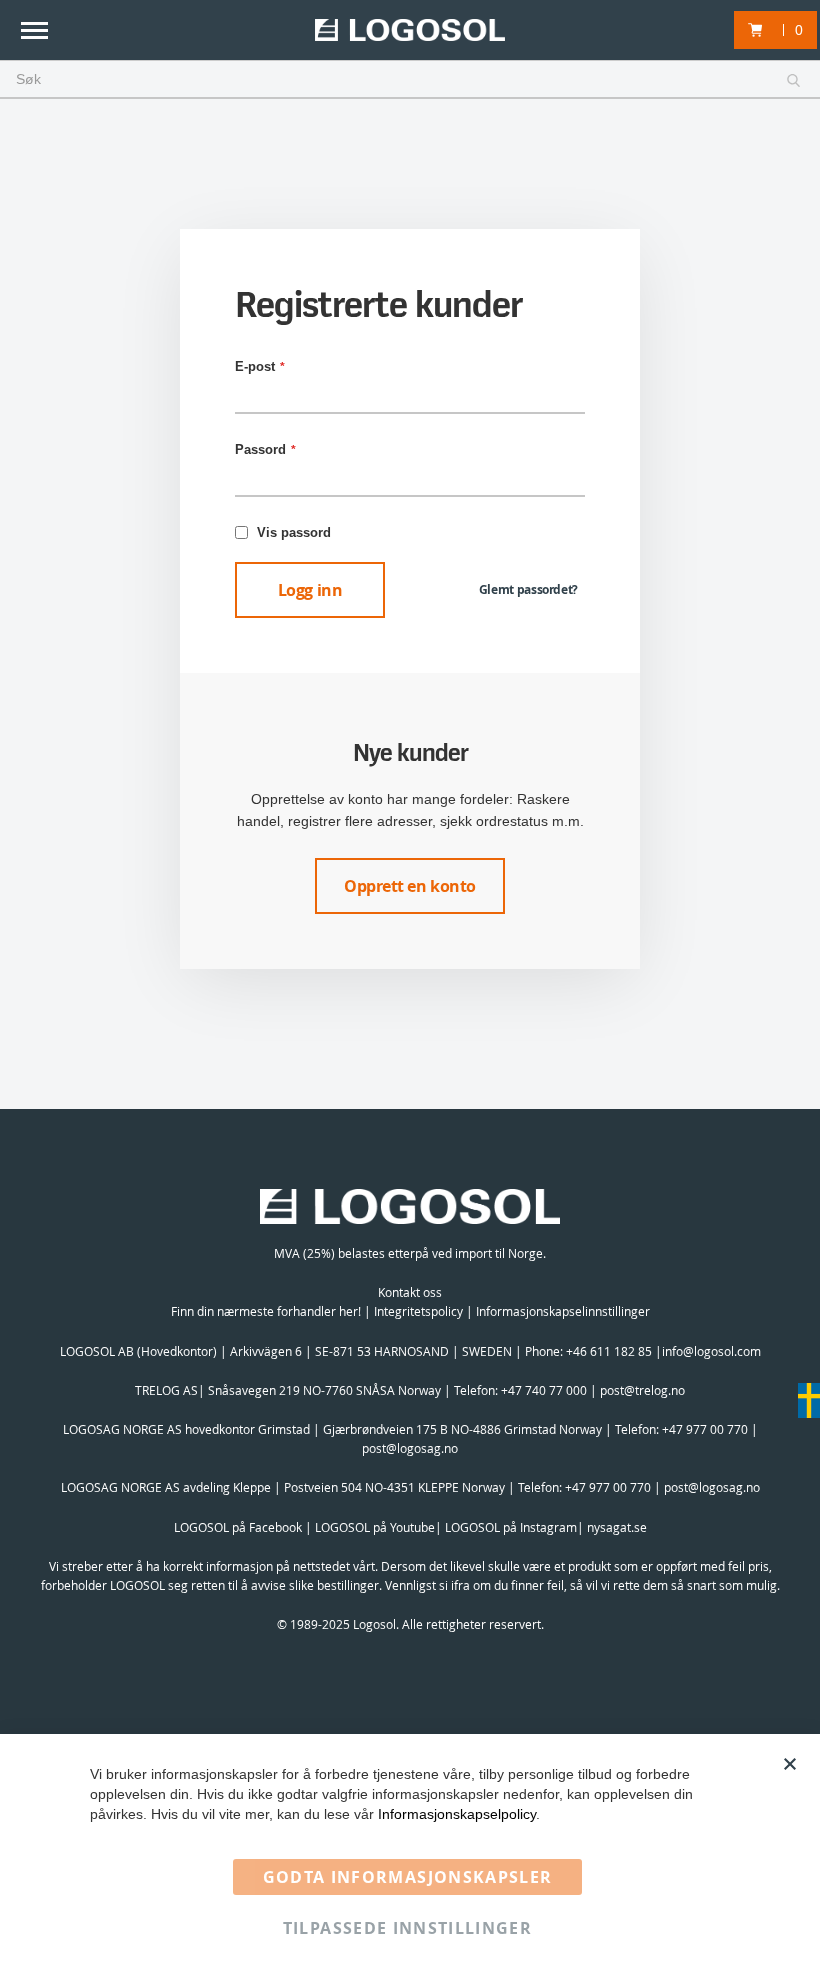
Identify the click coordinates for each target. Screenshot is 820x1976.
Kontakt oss (410, 1292)
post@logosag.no (410, 1448)
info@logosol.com (711, 1351)
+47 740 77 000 (544, 1390)
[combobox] (410, 80)
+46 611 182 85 (609, 1351)
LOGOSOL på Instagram (511, 1527)
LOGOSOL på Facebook (238, 1527)
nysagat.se (617, 1527)
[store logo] (410, 30)
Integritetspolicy (418, 1311)
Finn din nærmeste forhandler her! (266, 1311)
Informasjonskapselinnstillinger (563, 1311)
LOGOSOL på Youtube (375, 1527)
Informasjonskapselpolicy (457, 1814)
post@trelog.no (642, 1390)
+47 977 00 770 (705, 1429)
